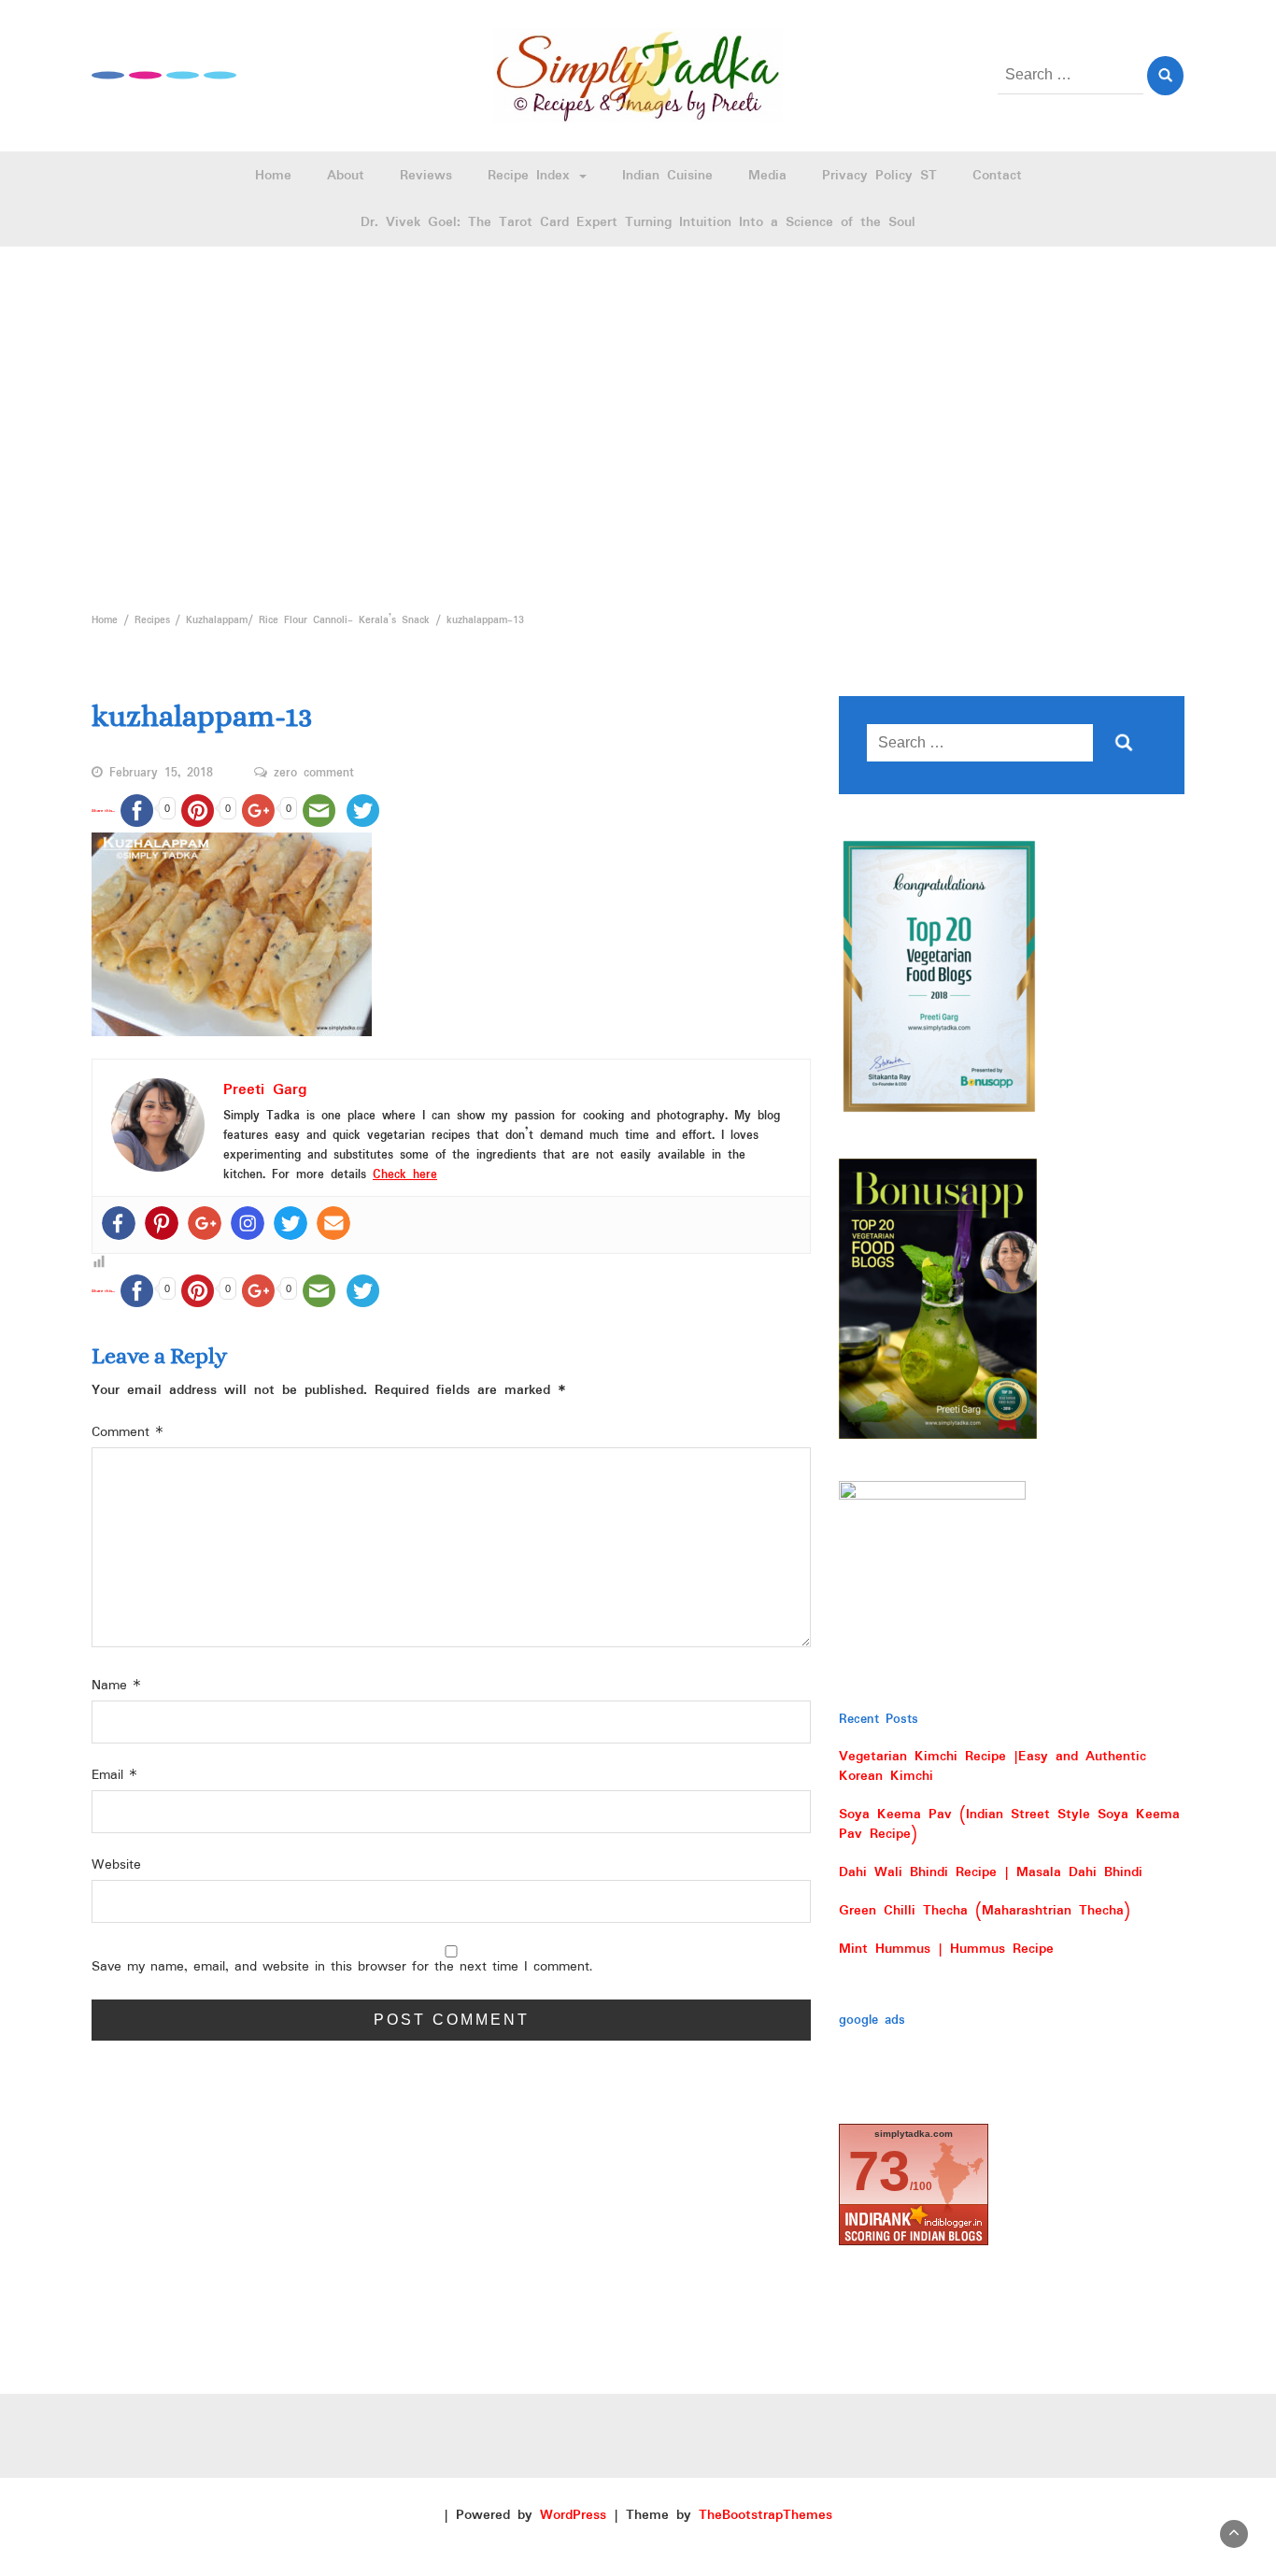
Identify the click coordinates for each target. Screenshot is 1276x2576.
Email (114, 1776)
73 (879, 2171)
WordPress (573, 2515)
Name (116, 1686)
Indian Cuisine (667, 176)
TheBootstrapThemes (766, 2515)
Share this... (103, 811)
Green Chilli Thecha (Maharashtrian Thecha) (985, 1911)
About (346, 176)
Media (767, 176)
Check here (405, 1175)
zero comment (314, 774)
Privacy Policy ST (879, 176)
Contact (997, 176)
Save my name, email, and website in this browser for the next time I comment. (342, 1967)
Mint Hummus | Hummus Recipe (946, 1949)
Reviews (426, 176)
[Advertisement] (638, 424)
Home (273, 176)
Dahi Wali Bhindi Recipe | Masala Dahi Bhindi (991, 1872)
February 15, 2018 (161, 774)
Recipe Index (532, 176)
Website (116, 1865)
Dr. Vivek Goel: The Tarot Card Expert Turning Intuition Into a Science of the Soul (638, 222)
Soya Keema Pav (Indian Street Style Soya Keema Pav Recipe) (1009, 1824)
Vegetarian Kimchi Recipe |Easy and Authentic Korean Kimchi (992, 1766)
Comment (128, 1433)
